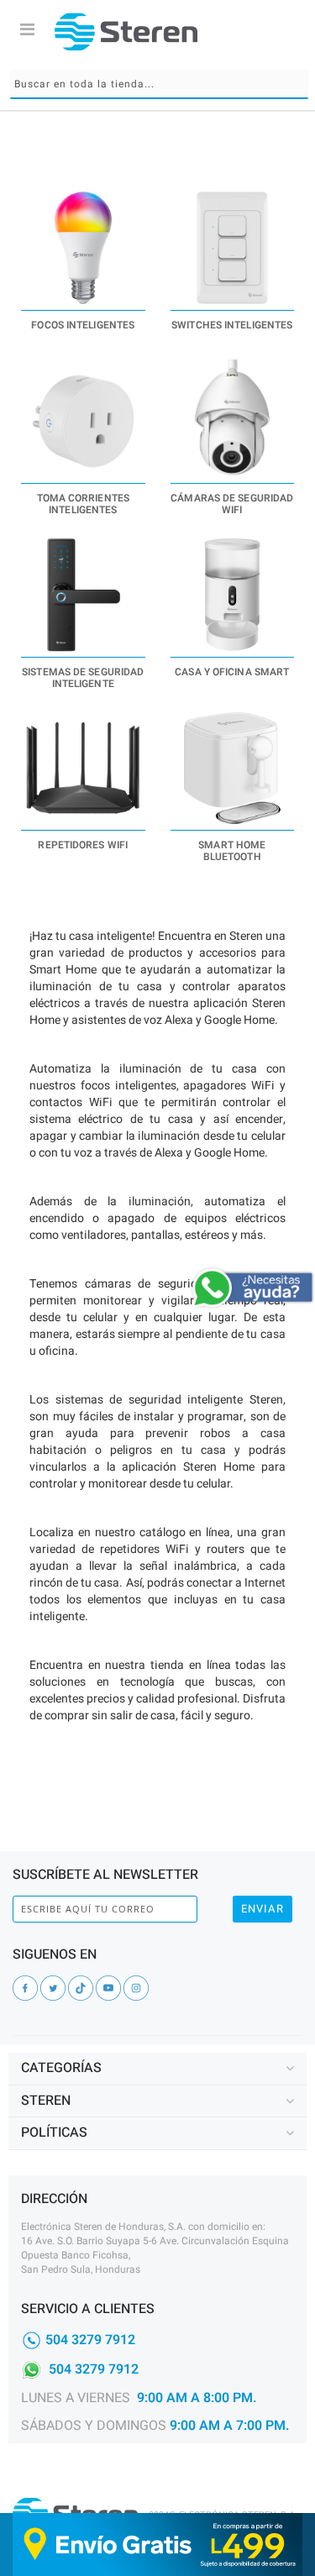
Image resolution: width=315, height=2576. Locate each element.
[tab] (157, 2069)
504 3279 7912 (90, 2339)
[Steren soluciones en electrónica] (126, 31)
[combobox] (159, 84)
